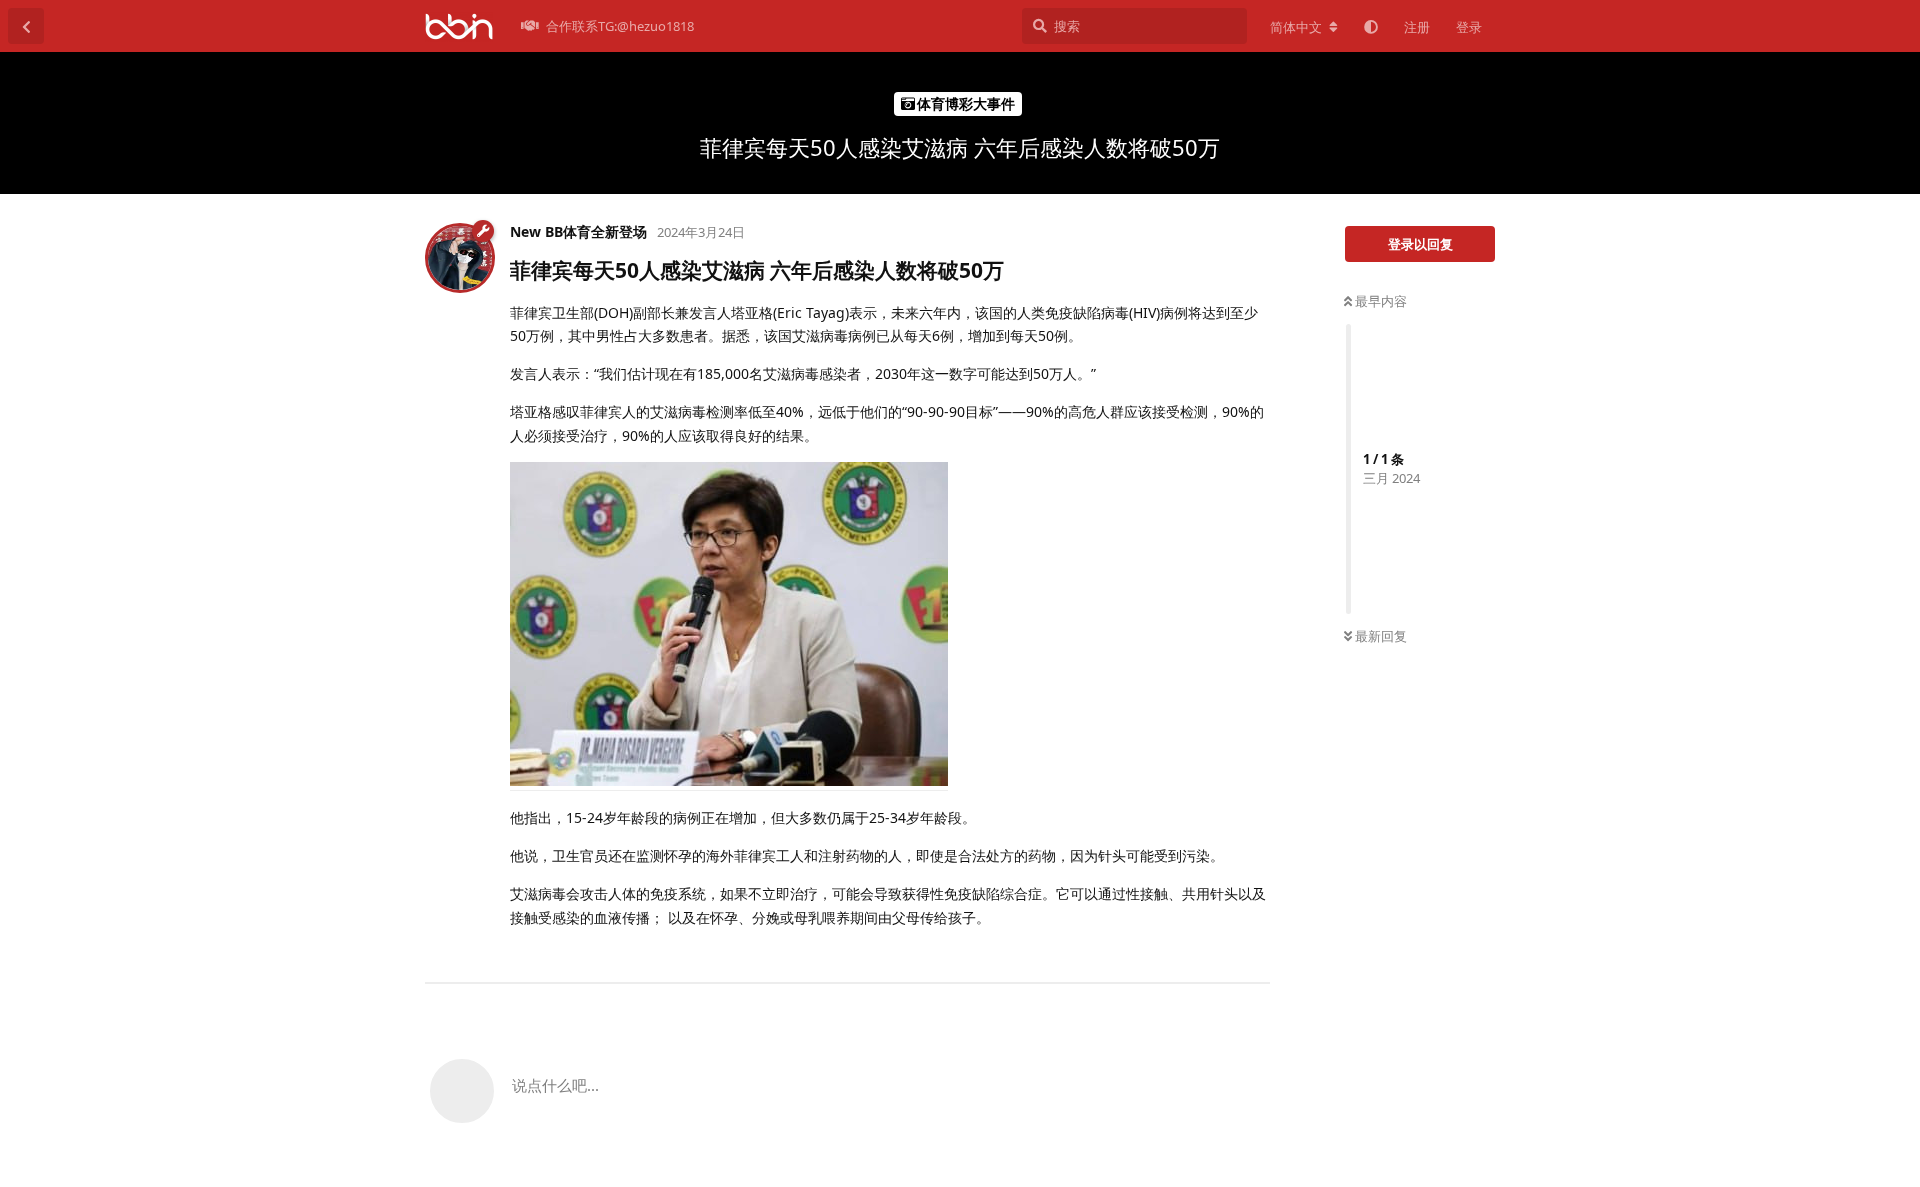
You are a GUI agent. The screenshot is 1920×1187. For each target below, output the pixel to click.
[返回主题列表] (26, 26)
